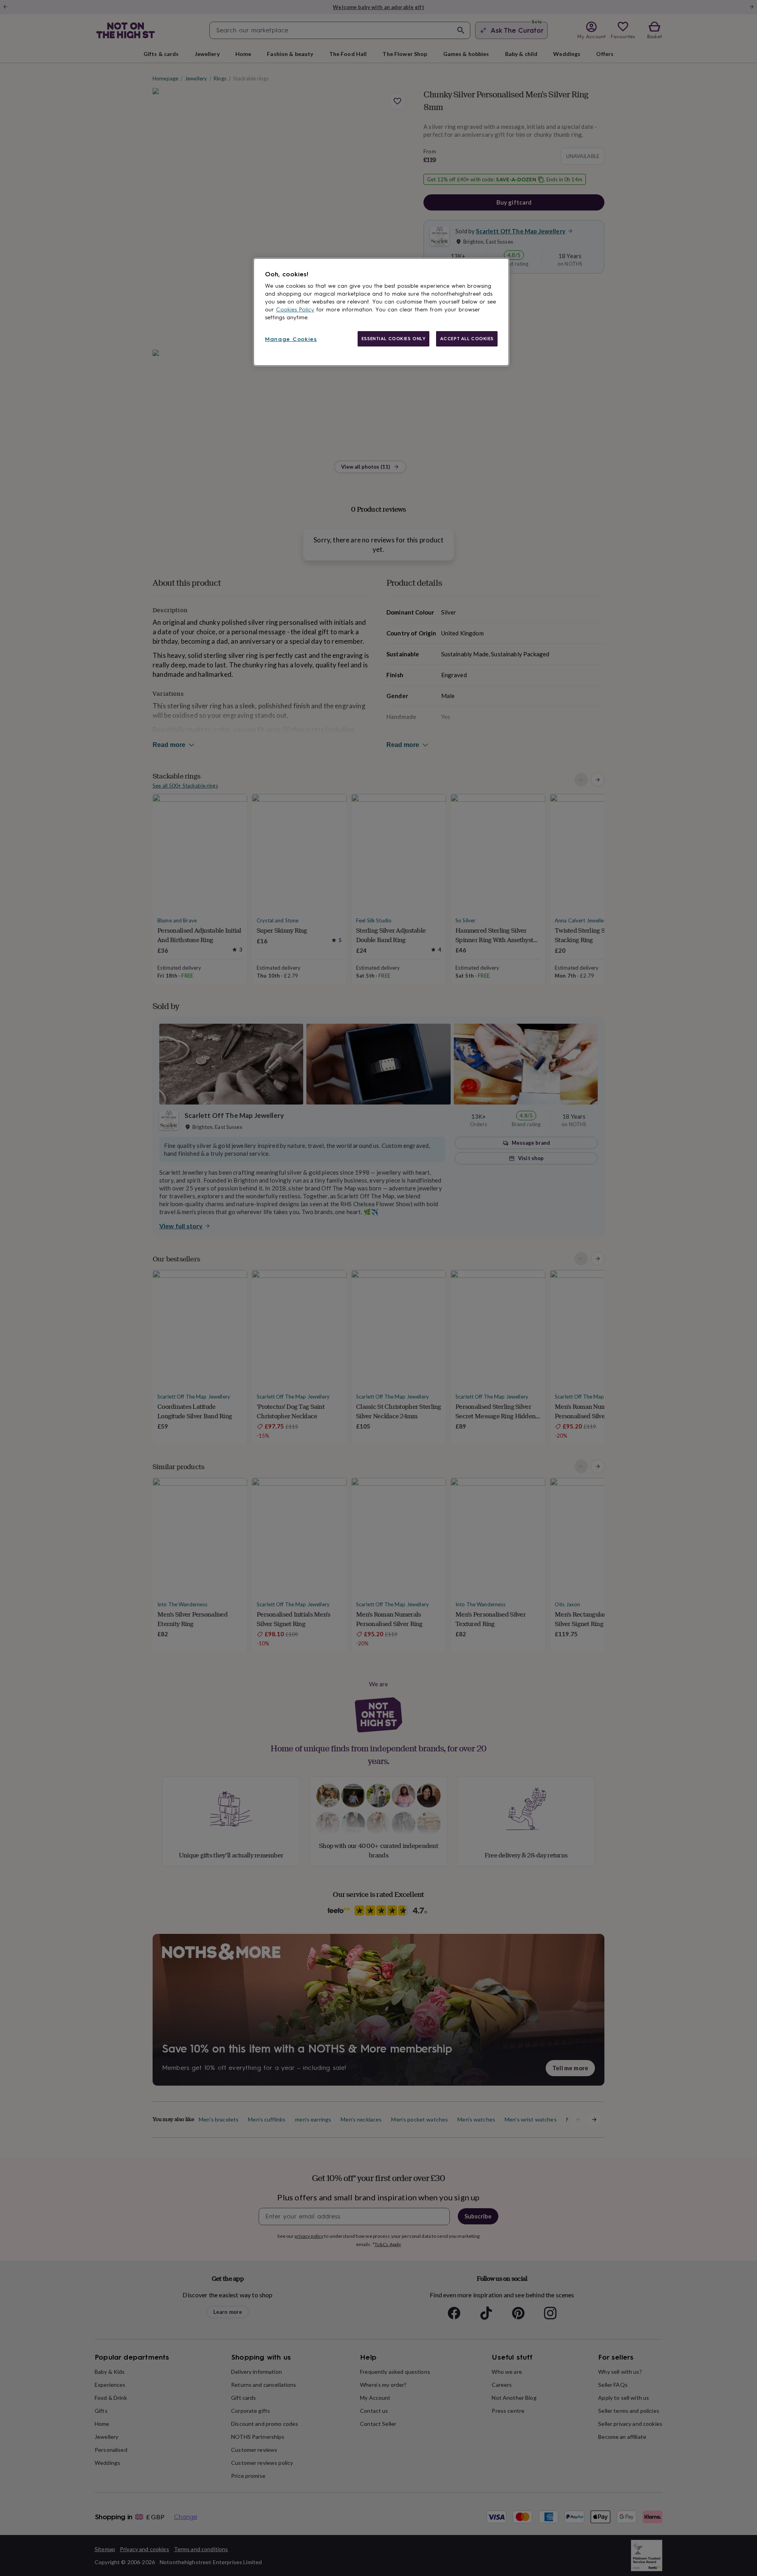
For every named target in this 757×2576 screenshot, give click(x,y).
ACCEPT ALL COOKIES (467, 339)
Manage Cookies (291, 339)
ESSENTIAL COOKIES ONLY (394, 339)
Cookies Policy (295, 310)
